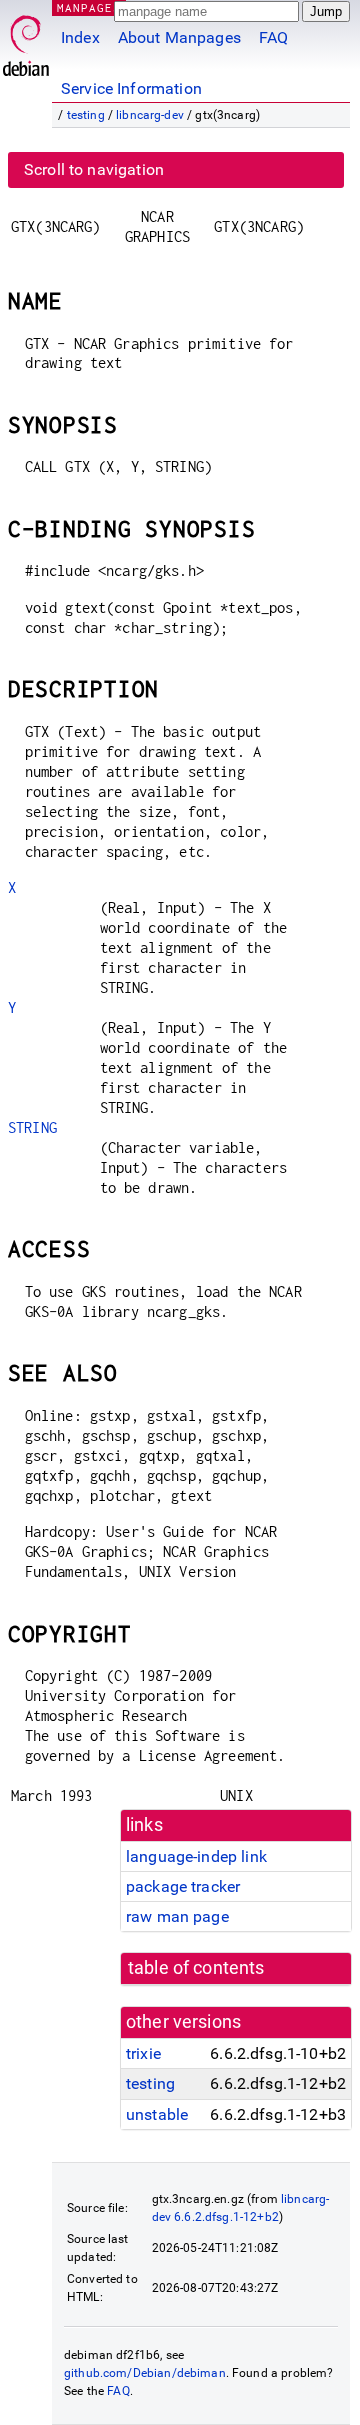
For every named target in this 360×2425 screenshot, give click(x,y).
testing (86, 115)
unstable (157, 2114)
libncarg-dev (150, 115)
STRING (32, 1127)
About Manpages (179, 37)
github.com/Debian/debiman (145, 2373)
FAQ (273, 37)
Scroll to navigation (94, 169)
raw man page (177, 1916)
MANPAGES (89, 7)
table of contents (196, 1968)
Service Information (131, 88)
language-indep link (196, 1856)
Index (80, 37)
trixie (143, 2053)
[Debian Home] (26, 40)
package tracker (183, 1886)
